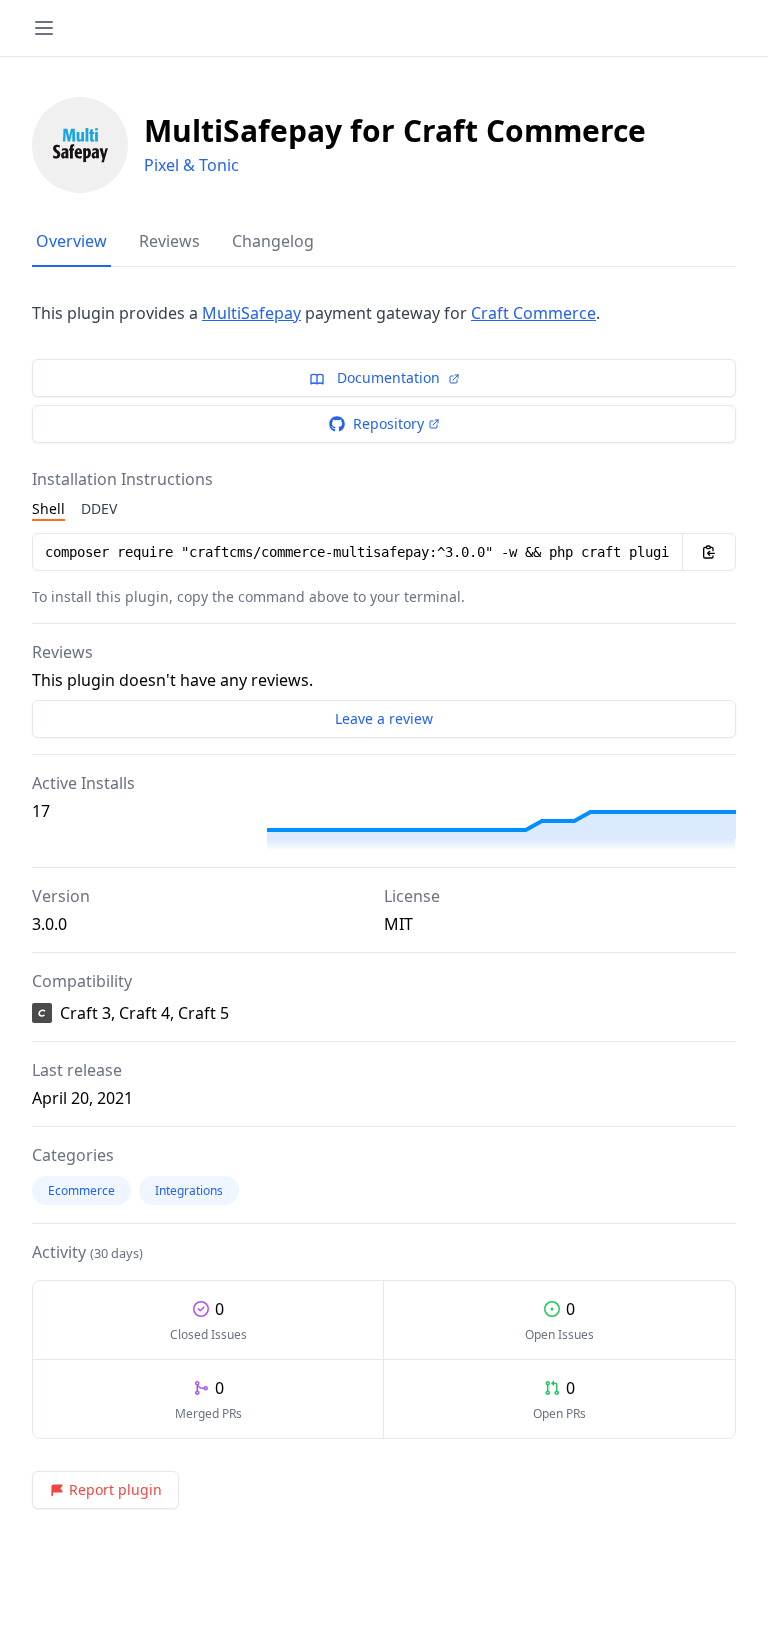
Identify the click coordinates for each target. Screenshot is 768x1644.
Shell (48, 508)
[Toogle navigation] (44, 28)
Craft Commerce (533, 313)
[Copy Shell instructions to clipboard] (709, 552)
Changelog (273, 241)
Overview (71, 241)
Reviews (169, 241)
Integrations (189, 1190)
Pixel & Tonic (191, 165)
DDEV (99, 508)
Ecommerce (81, 1190)
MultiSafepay (251, 313)
